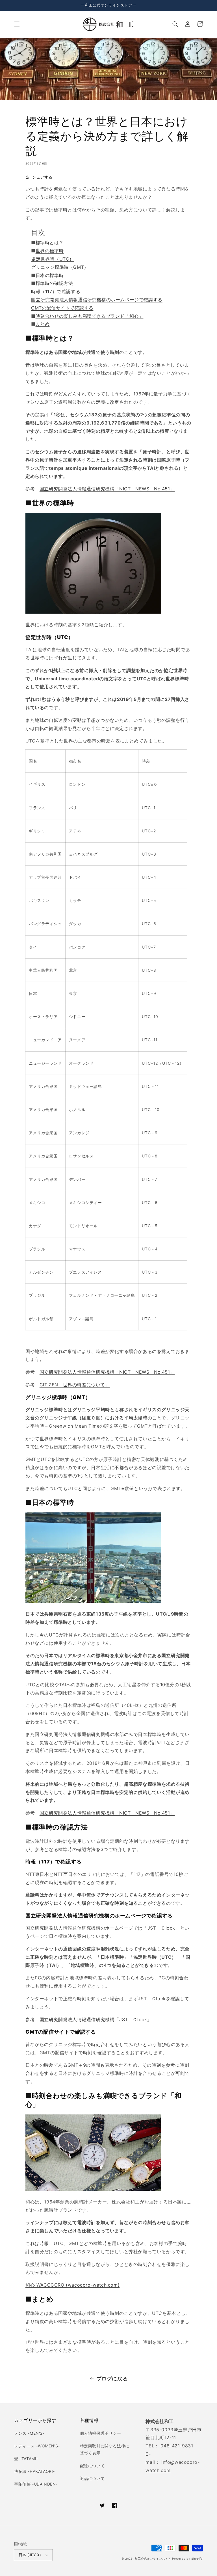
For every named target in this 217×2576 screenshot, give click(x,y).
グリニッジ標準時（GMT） (60, 267)
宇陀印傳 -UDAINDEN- (36, 2484)
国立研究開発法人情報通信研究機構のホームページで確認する (97, 300)
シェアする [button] (42, 177)
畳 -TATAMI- (26, 2459)
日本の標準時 (50, 275)
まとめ (43, 324)
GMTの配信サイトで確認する (62, 308)
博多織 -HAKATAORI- (34, 2471)
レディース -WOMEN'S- (37, 2446)
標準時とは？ (50, 243)
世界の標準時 (50, 251)
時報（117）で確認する (56, 291)
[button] (17, 24)
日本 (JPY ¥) (30, 2555)
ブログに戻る (112, 2379)
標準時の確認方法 (54, 283)
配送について (92, 2466)
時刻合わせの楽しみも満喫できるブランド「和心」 (90, 316)
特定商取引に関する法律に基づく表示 (105, 2449)
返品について (92, 2478)
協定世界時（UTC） (53, 259)
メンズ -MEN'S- (29, 2433)
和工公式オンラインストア (153, 2558)
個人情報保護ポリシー (101, 2433)
